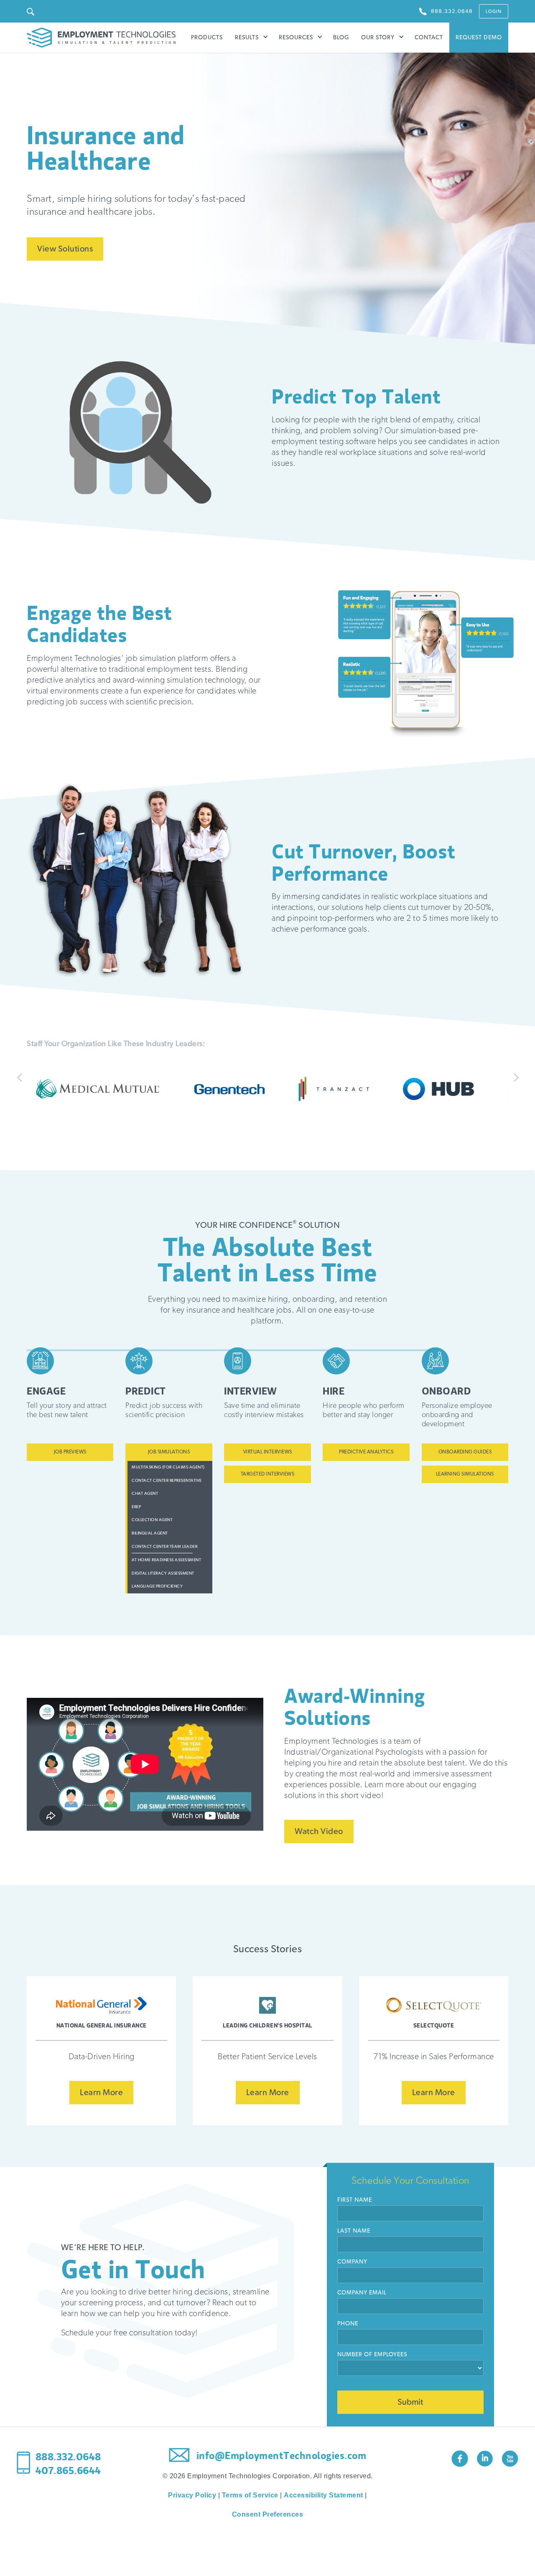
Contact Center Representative (167, 1481)
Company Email (362, 2293)
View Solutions (65, 249)
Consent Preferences (268, 2514)
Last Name (354, 2231)
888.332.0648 (68, 2457)
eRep (136, 1507)
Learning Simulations (465, 1474)
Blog (341, 38)
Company (352, 2262)
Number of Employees (372, 2355)
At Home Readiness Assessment (166, 1560)
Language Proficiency (157, 1586)
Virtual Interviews (268, 1452)
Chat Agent (145, 1494)
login (494, 11)
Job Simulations (169, 1452)
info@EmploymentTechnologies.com (280, 2456)
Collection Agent (152, 1520)
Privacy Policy (192, 2495)
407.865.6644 (68, 2471)
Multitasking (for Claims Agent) (168, 1467)
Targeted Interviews (268, 1474)
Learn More (101, 2093)
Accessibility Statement (324, 2495)
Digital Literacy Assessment (163, 1573)
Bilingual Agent (150, 1533)
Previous (21, 1080)
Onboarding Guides (465, 1452)
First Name (355, 2200)
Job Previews (70, 1452)
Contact (429, 38)
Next (514, 1080)
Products (207, 38)
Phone (348, 2324)
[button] (252, 38)
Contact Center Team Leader (164, 1547)
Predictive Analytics (366, 1452)
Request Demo (479, 38)
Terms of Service (250, 2495)
